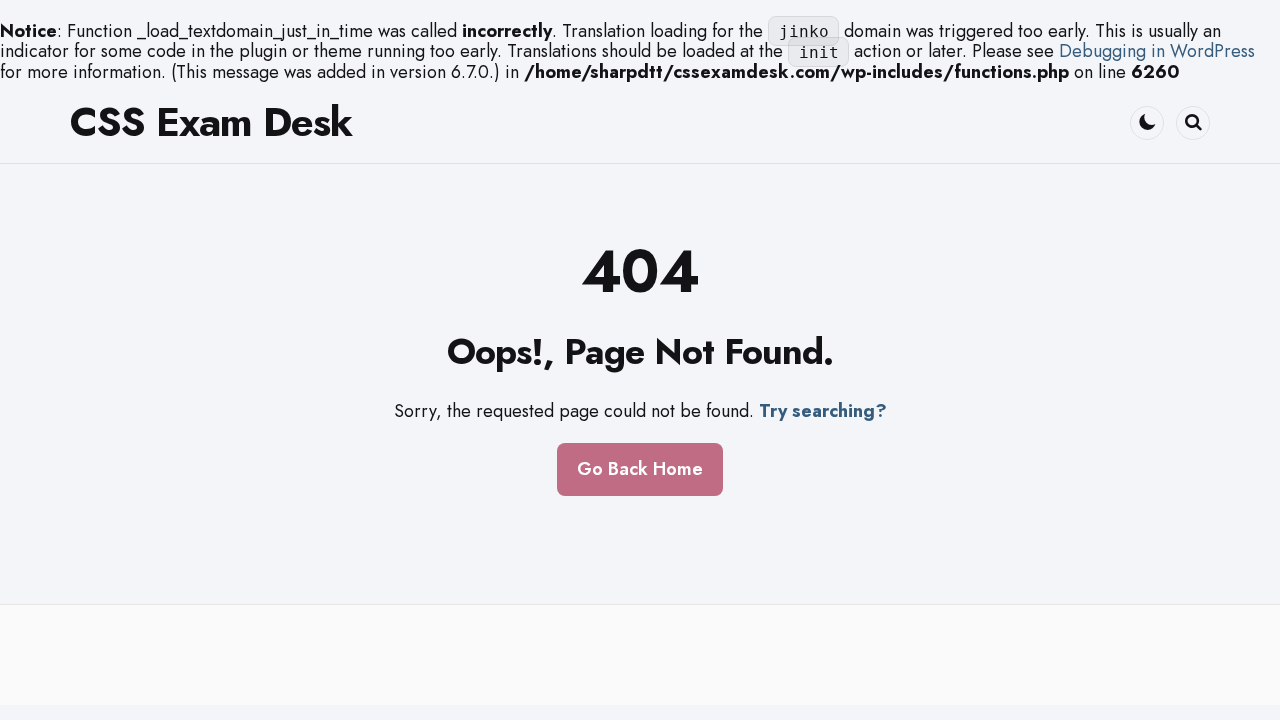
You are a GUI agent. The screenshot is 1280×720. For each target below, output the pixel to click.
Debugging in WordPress (1157, 51)
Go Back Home (640, 469)
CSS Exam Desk (211, 122)
